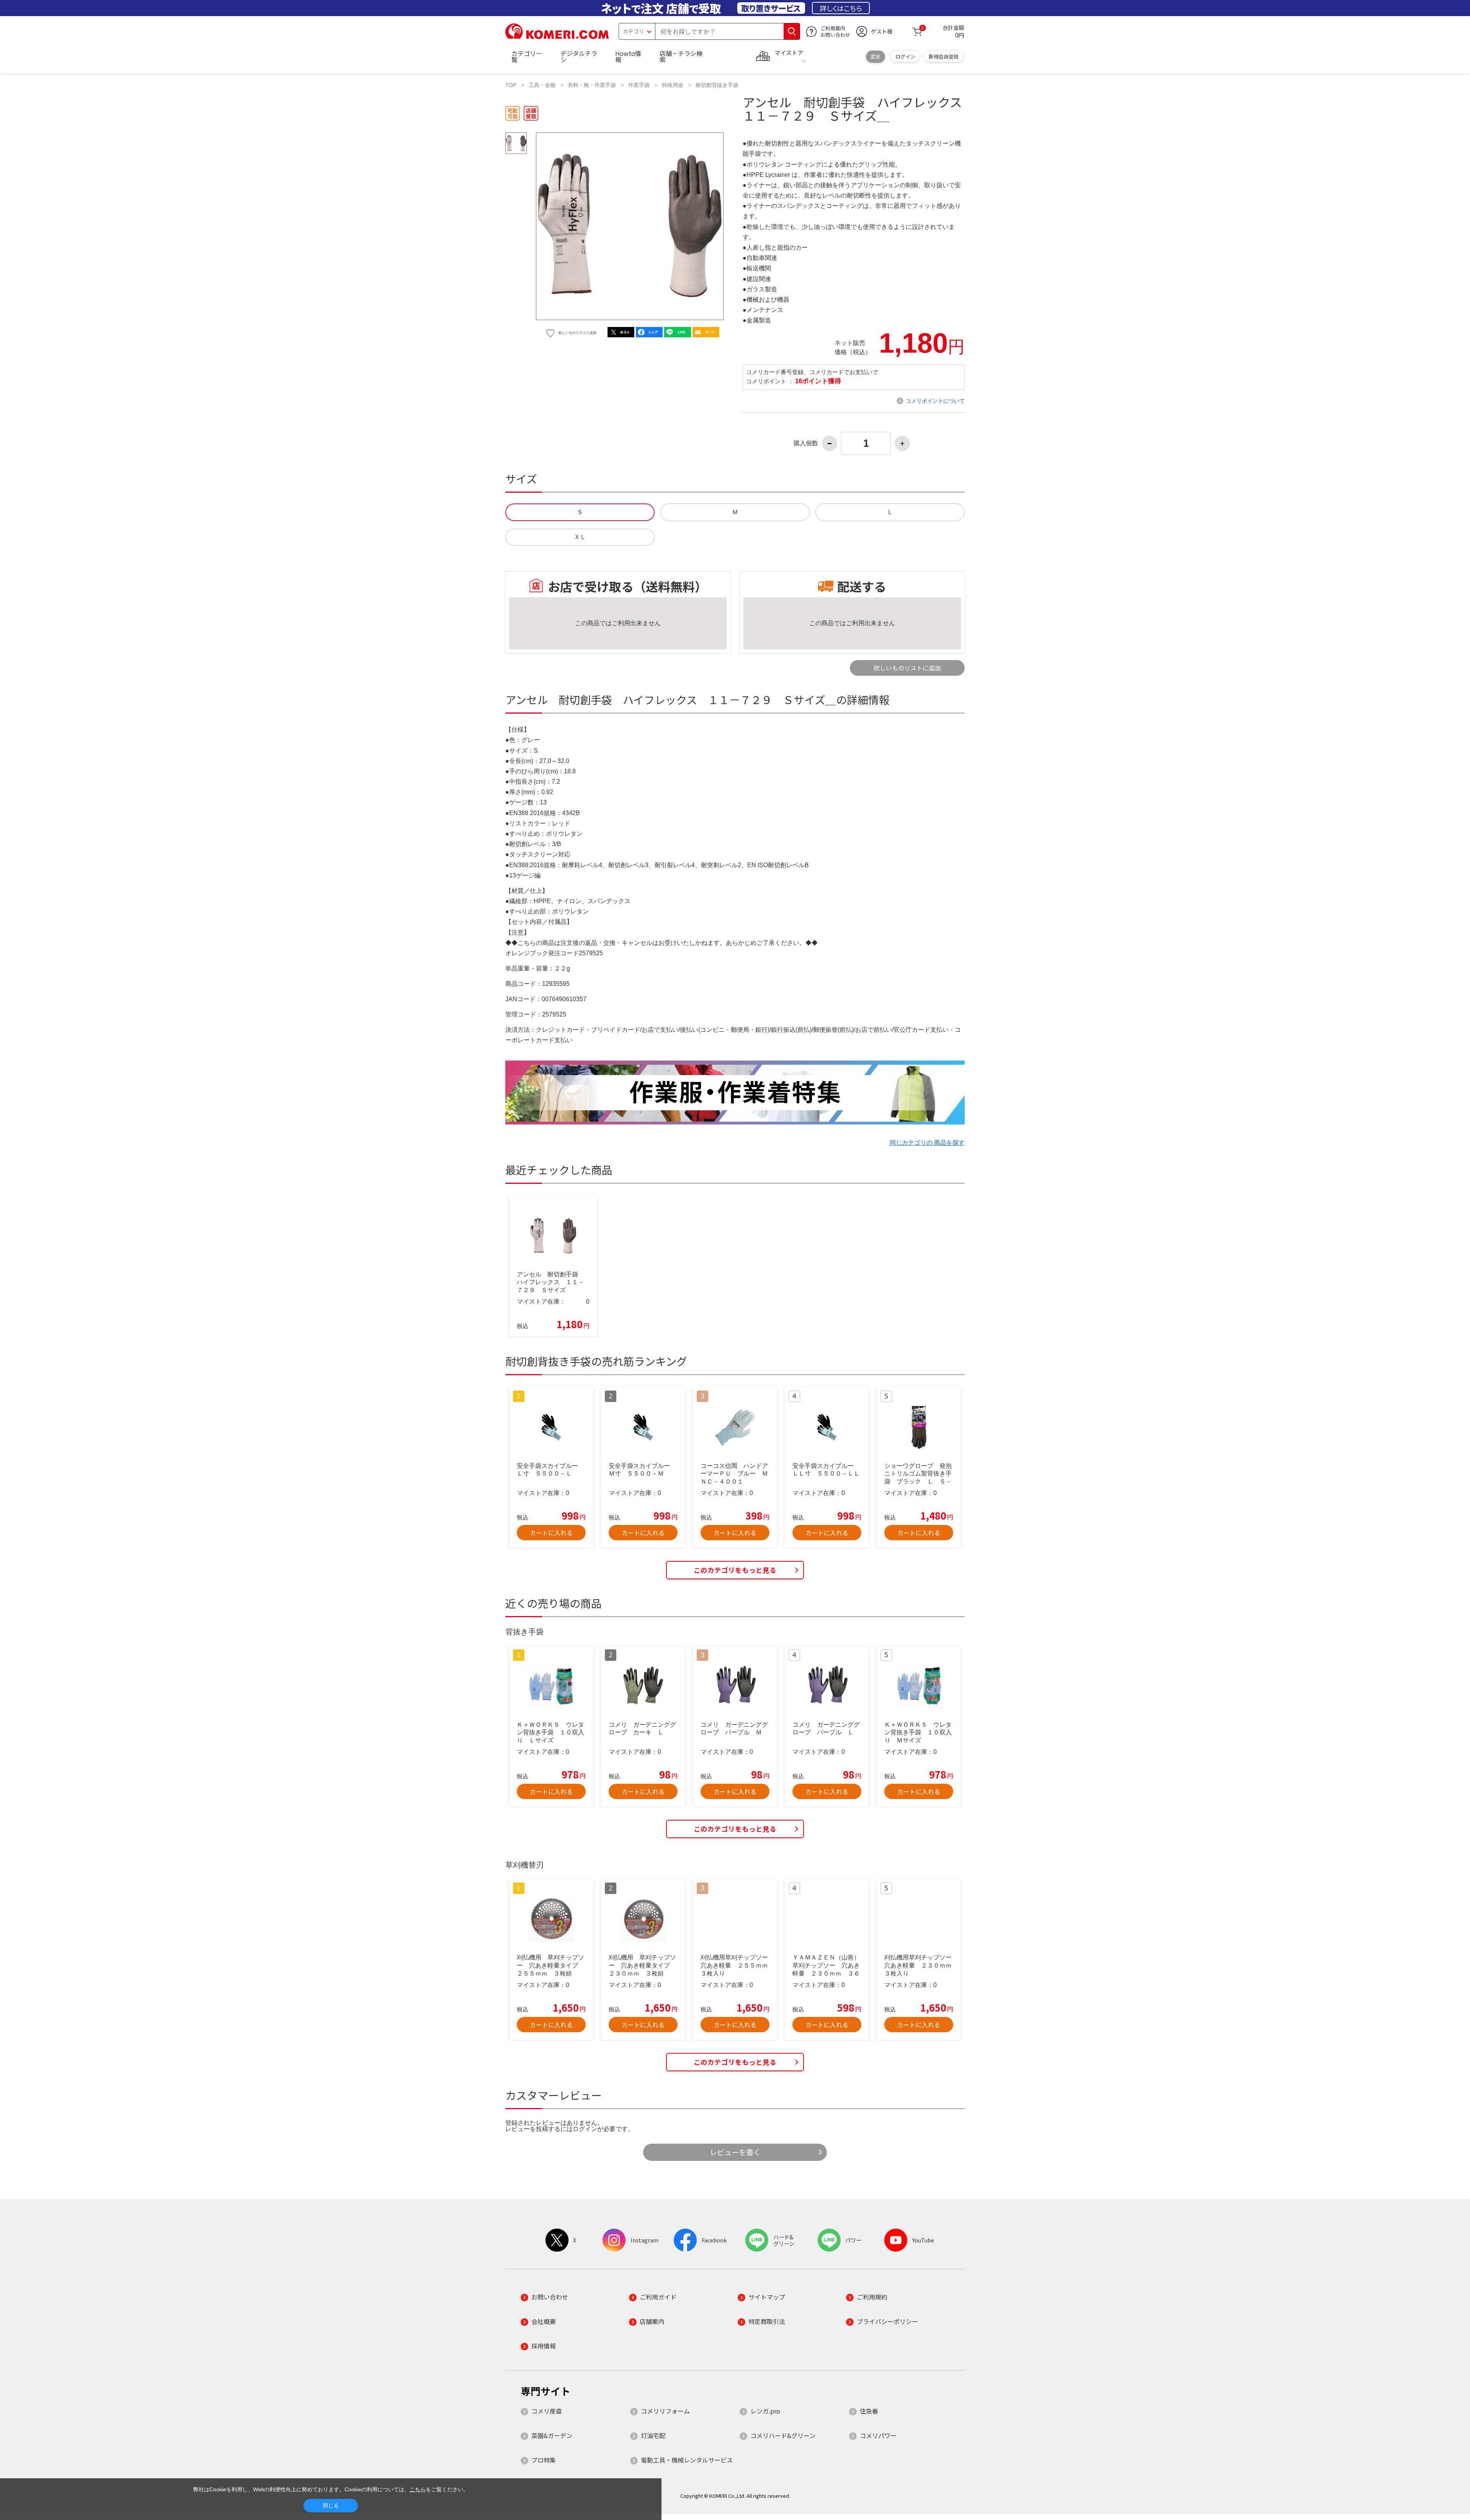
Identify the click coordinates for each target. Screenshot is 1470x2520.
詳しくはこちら (841, 8)
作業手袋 (639, 85)
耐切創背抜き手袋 (717, 85)
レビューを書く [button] (735, 2152)
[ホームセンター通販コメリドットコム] (557, 36)
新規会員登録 (944, 56)
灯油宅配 (653, 2435)
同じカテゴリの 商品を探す (927, 1143)
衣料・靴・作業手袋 (592, 85)
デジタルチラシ (579, 56)
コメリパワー (878, 2435)
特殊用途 (673, 85)
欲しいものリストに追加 (907, 668)
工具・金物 (542, 85)
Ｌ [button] (890, 512)
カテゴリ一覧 (527, 56)
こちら (418, 2489)
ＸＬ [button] (580, 537)
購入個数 (806, 443)
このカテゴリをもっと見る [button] (735, 1570)
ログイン (905, 56)
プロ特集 (544, 2460)
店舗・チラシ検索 (681, 56)
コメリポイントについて (935, 401)
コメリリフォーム (665, 2411)
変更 (875, 56)
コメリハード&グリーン (783, 2435)
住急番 (869, 2411)
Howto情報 (628, 56)
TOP (511, 85)
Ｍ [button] (735, 512)
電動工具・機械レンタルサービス (687, 2460)
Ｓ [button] (580, 512)
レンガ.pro (765, 2411)
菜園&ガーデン (552, 2435)
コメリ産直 (547, 2411)
